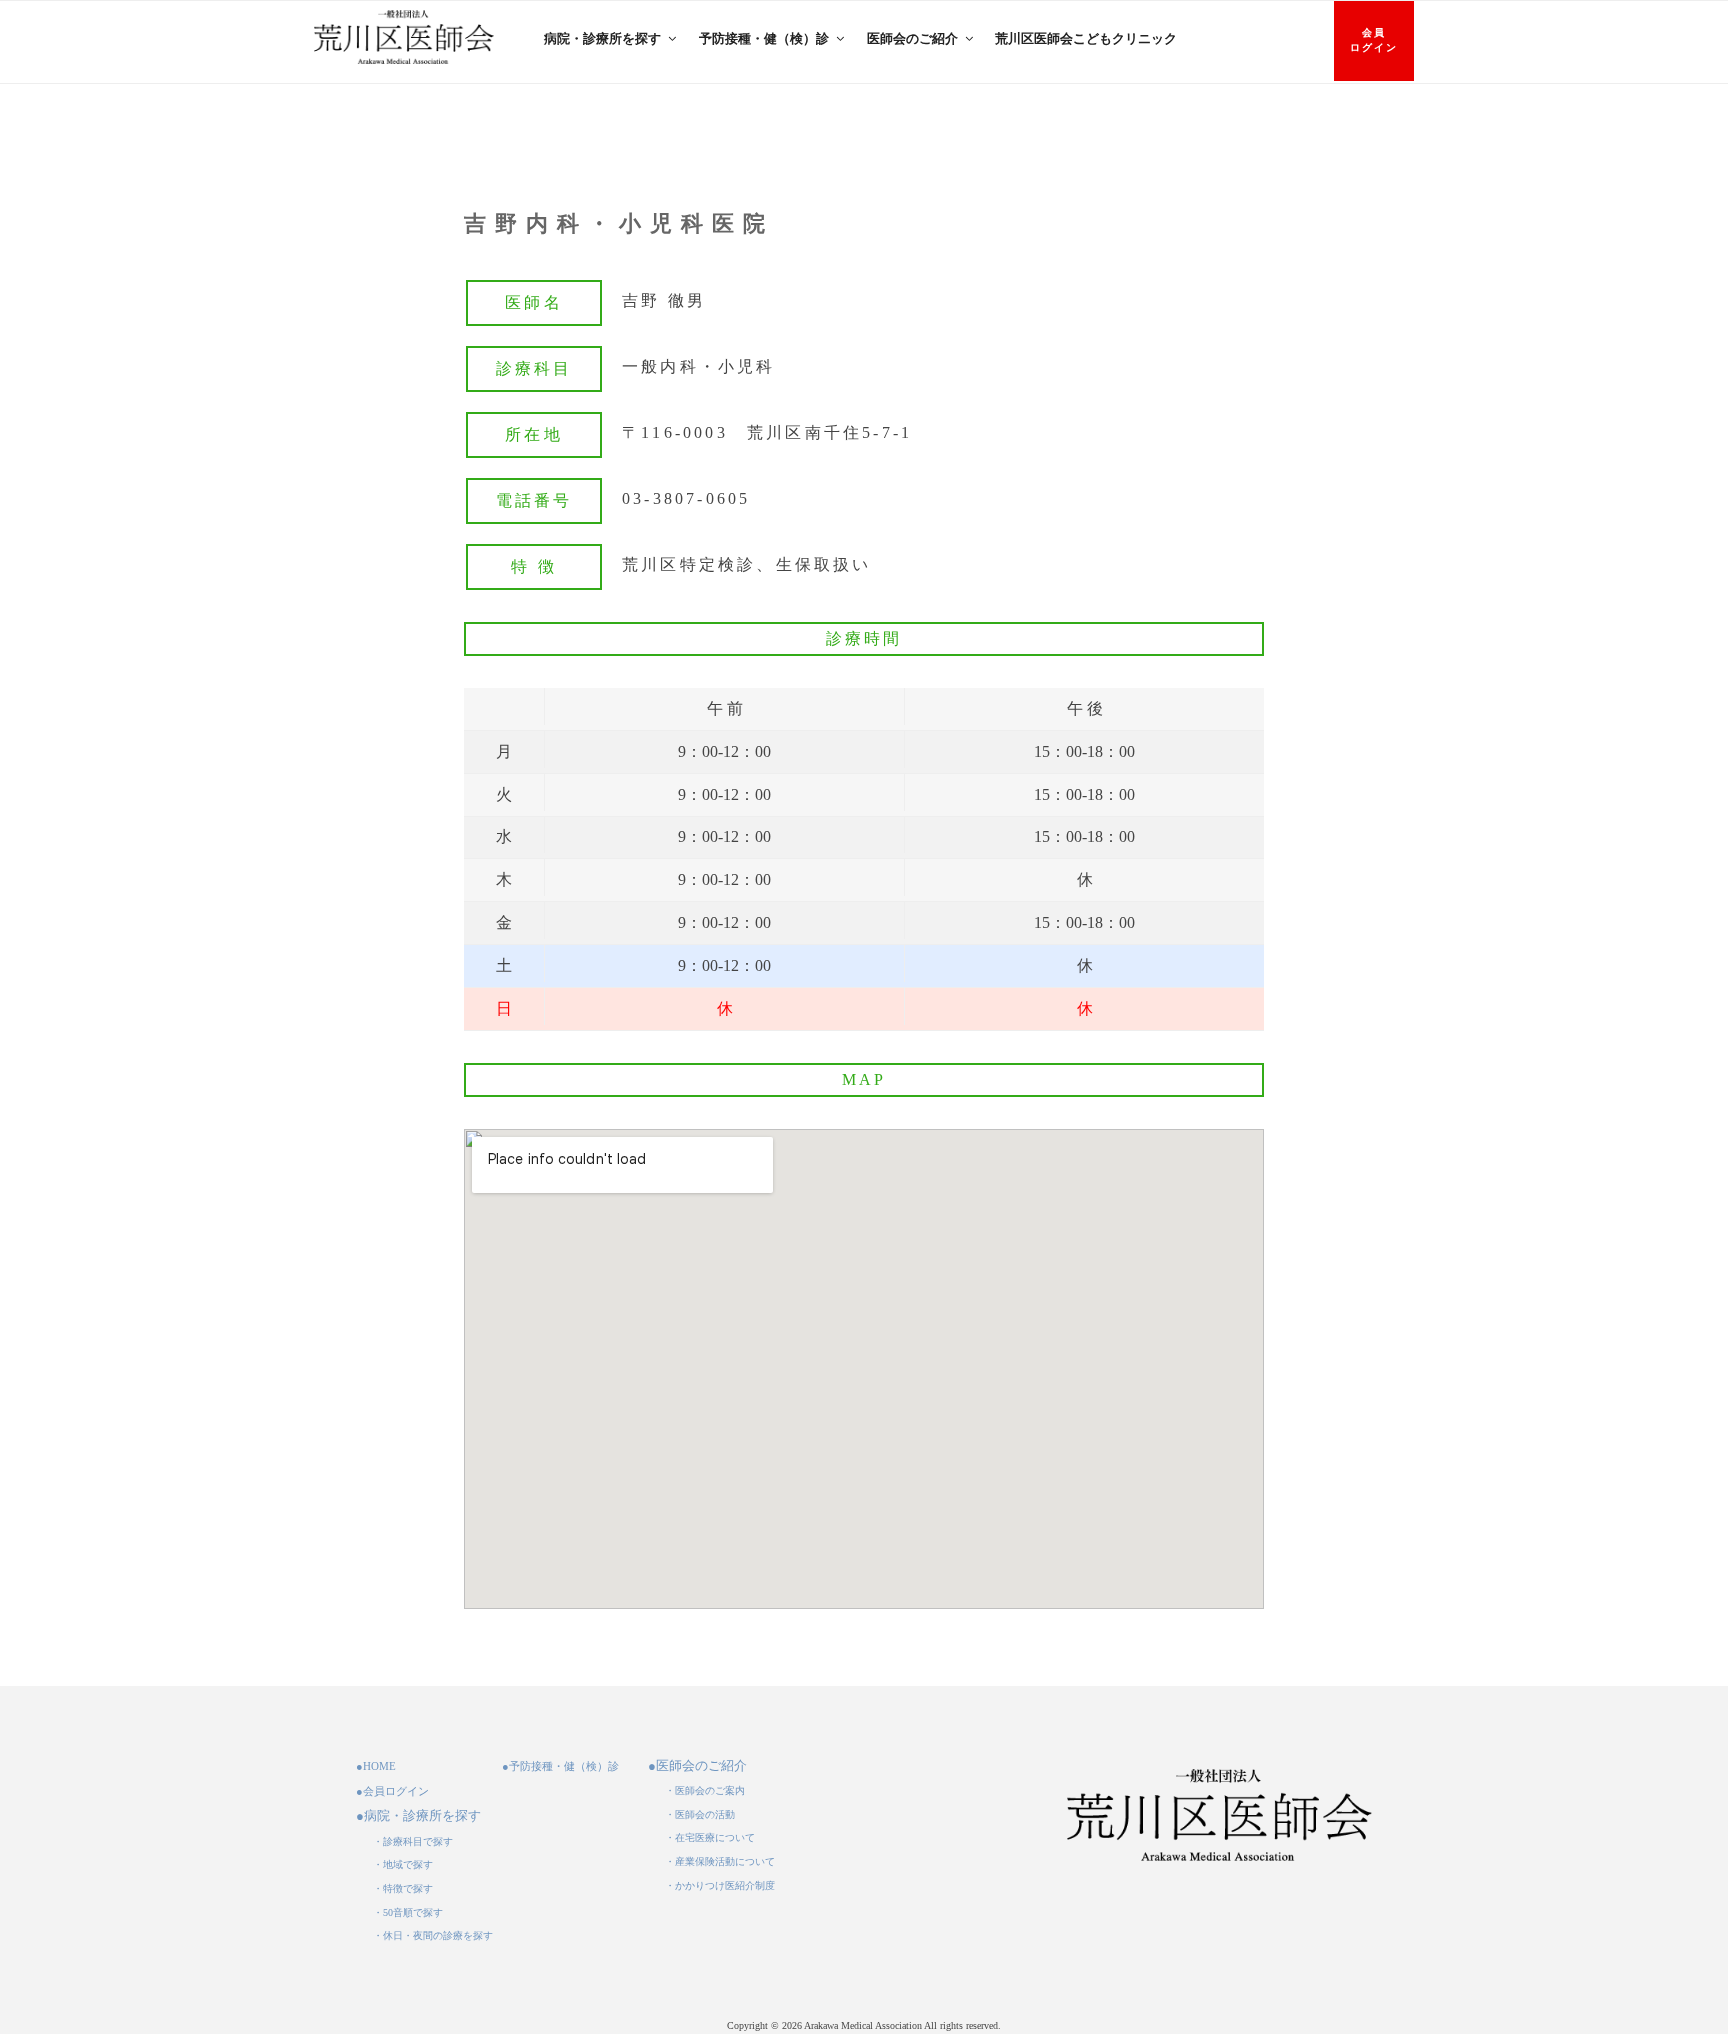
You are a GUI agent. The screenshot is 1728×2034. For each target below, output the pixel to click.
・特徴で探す (403, 1888)
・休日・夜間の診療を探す (433, 1935)
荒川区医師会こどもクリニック (1086, 38)
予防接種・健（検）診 (764, 38)
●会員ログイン (392, 1791)
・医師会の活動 (700, 1814)
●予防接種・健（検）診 (560, 1766)
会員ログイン (1374, 40)
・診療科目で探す (413, 1841)
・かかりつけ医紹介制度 (720, 1885)
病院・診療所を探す (602, 38)
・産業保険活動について (720, 1861)
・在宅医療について (710, 1837)
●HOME (376, 1766)
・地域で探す (403, 1864)
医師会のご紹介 (912, 38)
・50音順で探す (408, 1912)
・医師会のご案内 (705, 1790)
